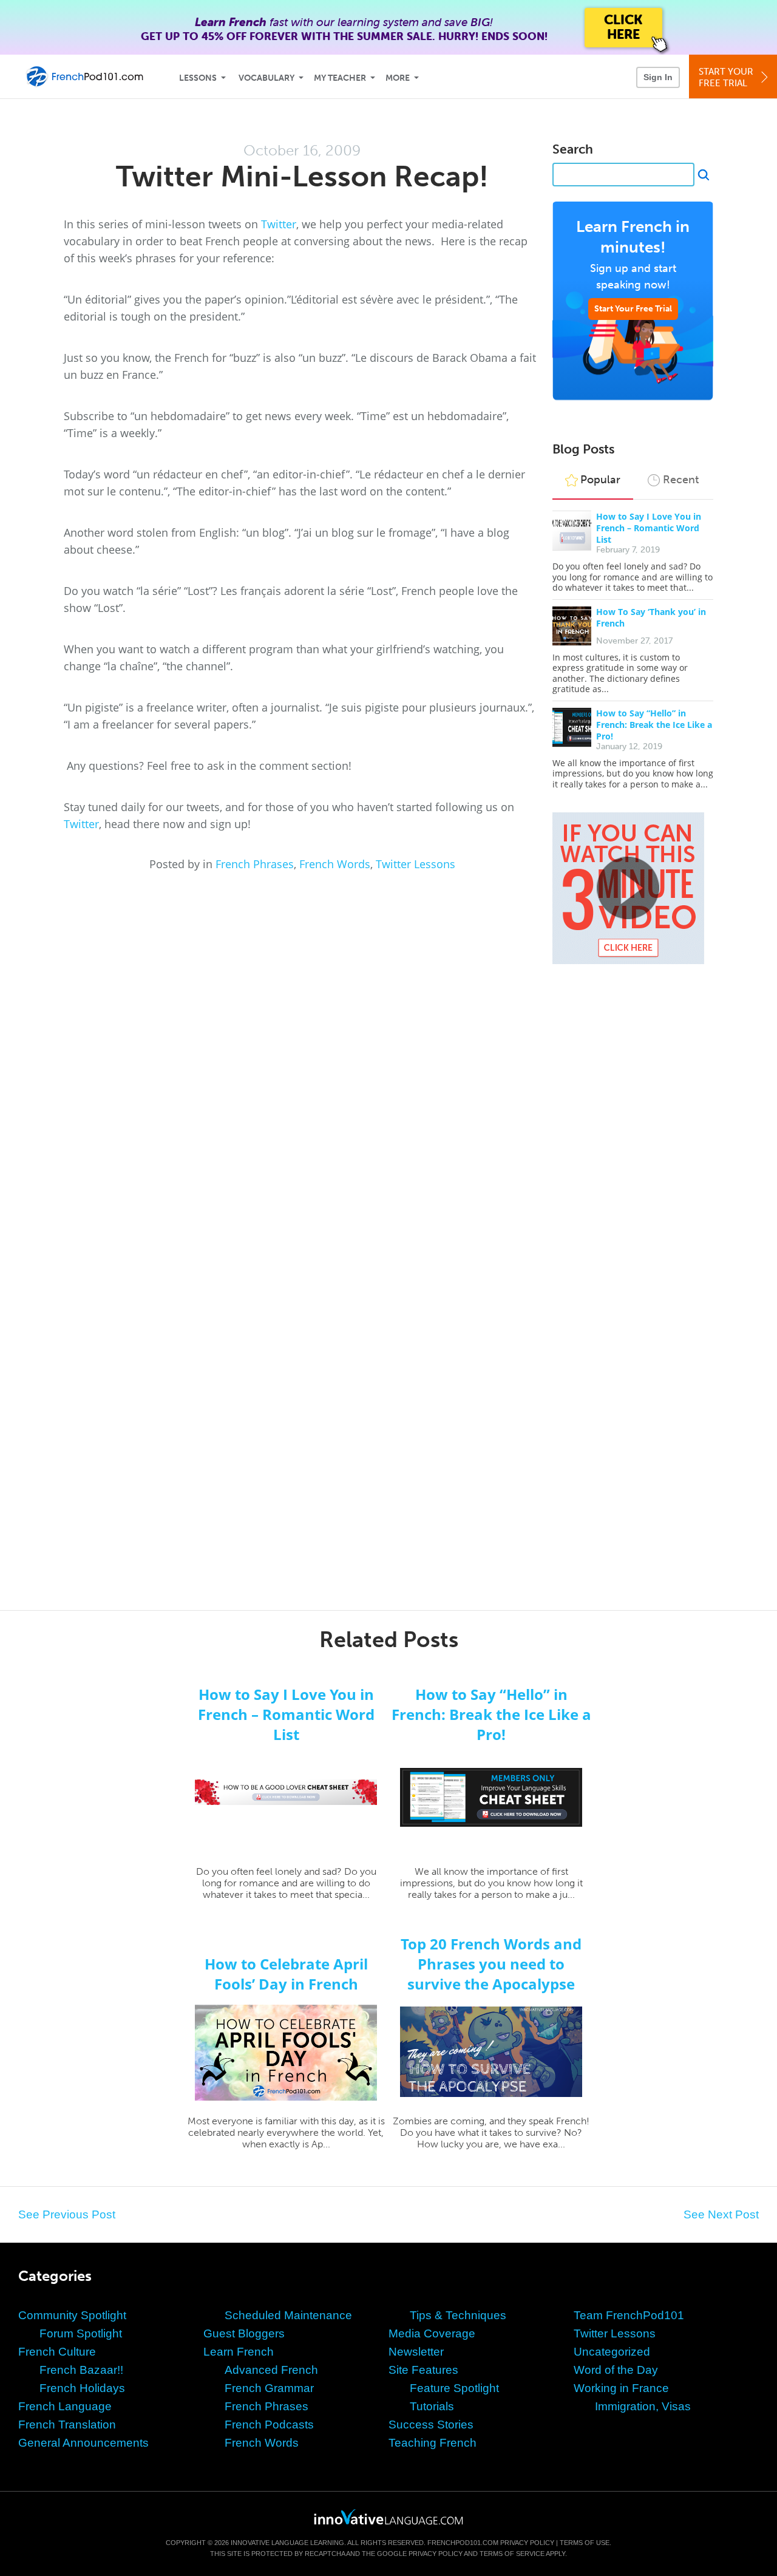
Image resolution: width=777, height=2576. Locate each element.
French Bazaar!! (81, 2370)
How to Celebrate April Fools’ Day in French (286, 1974)
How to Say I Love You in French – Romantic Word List (649, 528)
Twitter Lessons (416, 864)
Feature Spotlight (454, 2388)
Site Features (423, 2370)
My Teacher (340, 78)
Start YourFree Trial (726, 77)
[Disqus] (388, 1106)
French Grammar (269, 2388)
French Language (65, 2406)
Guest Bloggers (244, 2333)
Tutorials (432, 2406)
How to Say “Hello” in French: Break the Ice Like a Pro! (654, 725)
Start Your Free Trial (633, 309)
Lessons (198, 78)
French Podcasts (269, 2425)
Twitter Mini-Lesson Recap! (302, 176)
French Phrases (255, 864)
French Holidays (82, 2388)
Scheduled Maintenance (288, 2315)
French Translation (67, 2425)
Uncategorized (612, 2352)
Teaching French (433, 2443)
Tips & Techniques (458, 2315)
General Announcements (83, 2443)
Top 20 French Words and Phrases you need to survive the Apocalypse (491, 1964)
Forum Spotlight (81, 2333)
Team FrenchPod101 (629, 2315)
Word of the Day (616, 2370)
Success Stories (431, 2425)
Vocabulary (266, 78)
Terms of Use (585, 2543)
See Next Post (721, 2214)
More (398, 78)
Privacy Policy (527, 2543)
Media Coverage (432, 2333)
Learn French (239, 2352)
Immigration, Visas (643, 2406)
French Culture (57, 2352)
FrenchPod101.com (463, 2543)
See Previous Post (67, 2214)
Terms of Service (512, 2554)
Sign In (658, 77)
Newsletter (416, 2352)
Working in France (621, 2388)
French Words (335, 864)
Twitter (279, 224)
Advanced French (271, 2370)
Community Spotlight (72, 2315)
